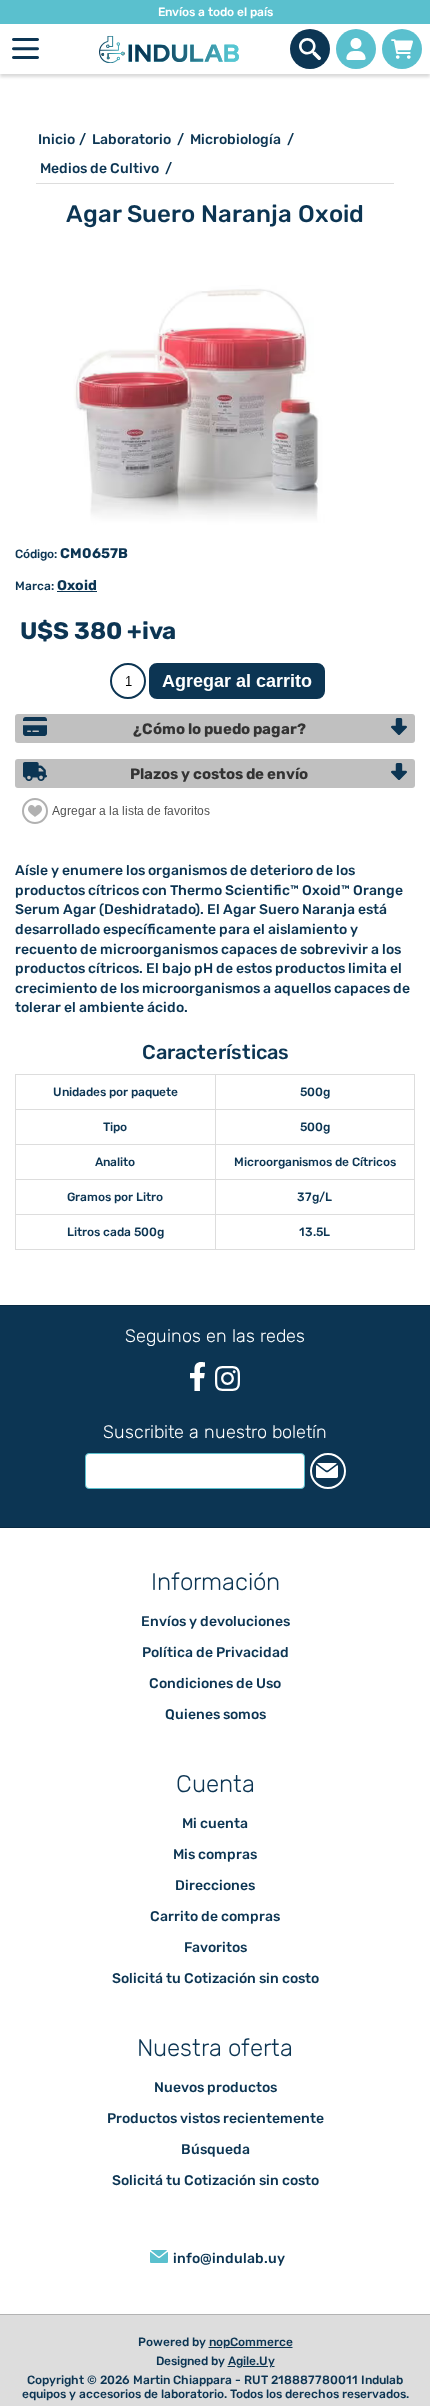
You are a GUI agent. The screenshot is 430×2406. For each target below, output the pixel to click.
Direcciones (215, 1885)
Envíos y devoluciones (215, 1621)
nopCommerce (251, 2342)
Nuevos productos (215, 2087)
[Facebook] (197, 1376)
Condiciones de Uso (215, 1683)
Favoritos (215, 1947)
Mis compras (215, 1854)
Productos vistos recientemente (215, 2118)
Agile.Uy (251, 2361)
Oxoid (77, 585)
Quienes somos (215, 1714)
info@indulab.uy (229, 2258)
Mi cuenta (215, 1823)
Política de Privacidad (215, 1652)
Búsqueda (215, 2149)
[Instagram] (227, 1378)
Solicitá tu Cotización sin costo (215, 1978)
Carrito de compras (402, 49)
